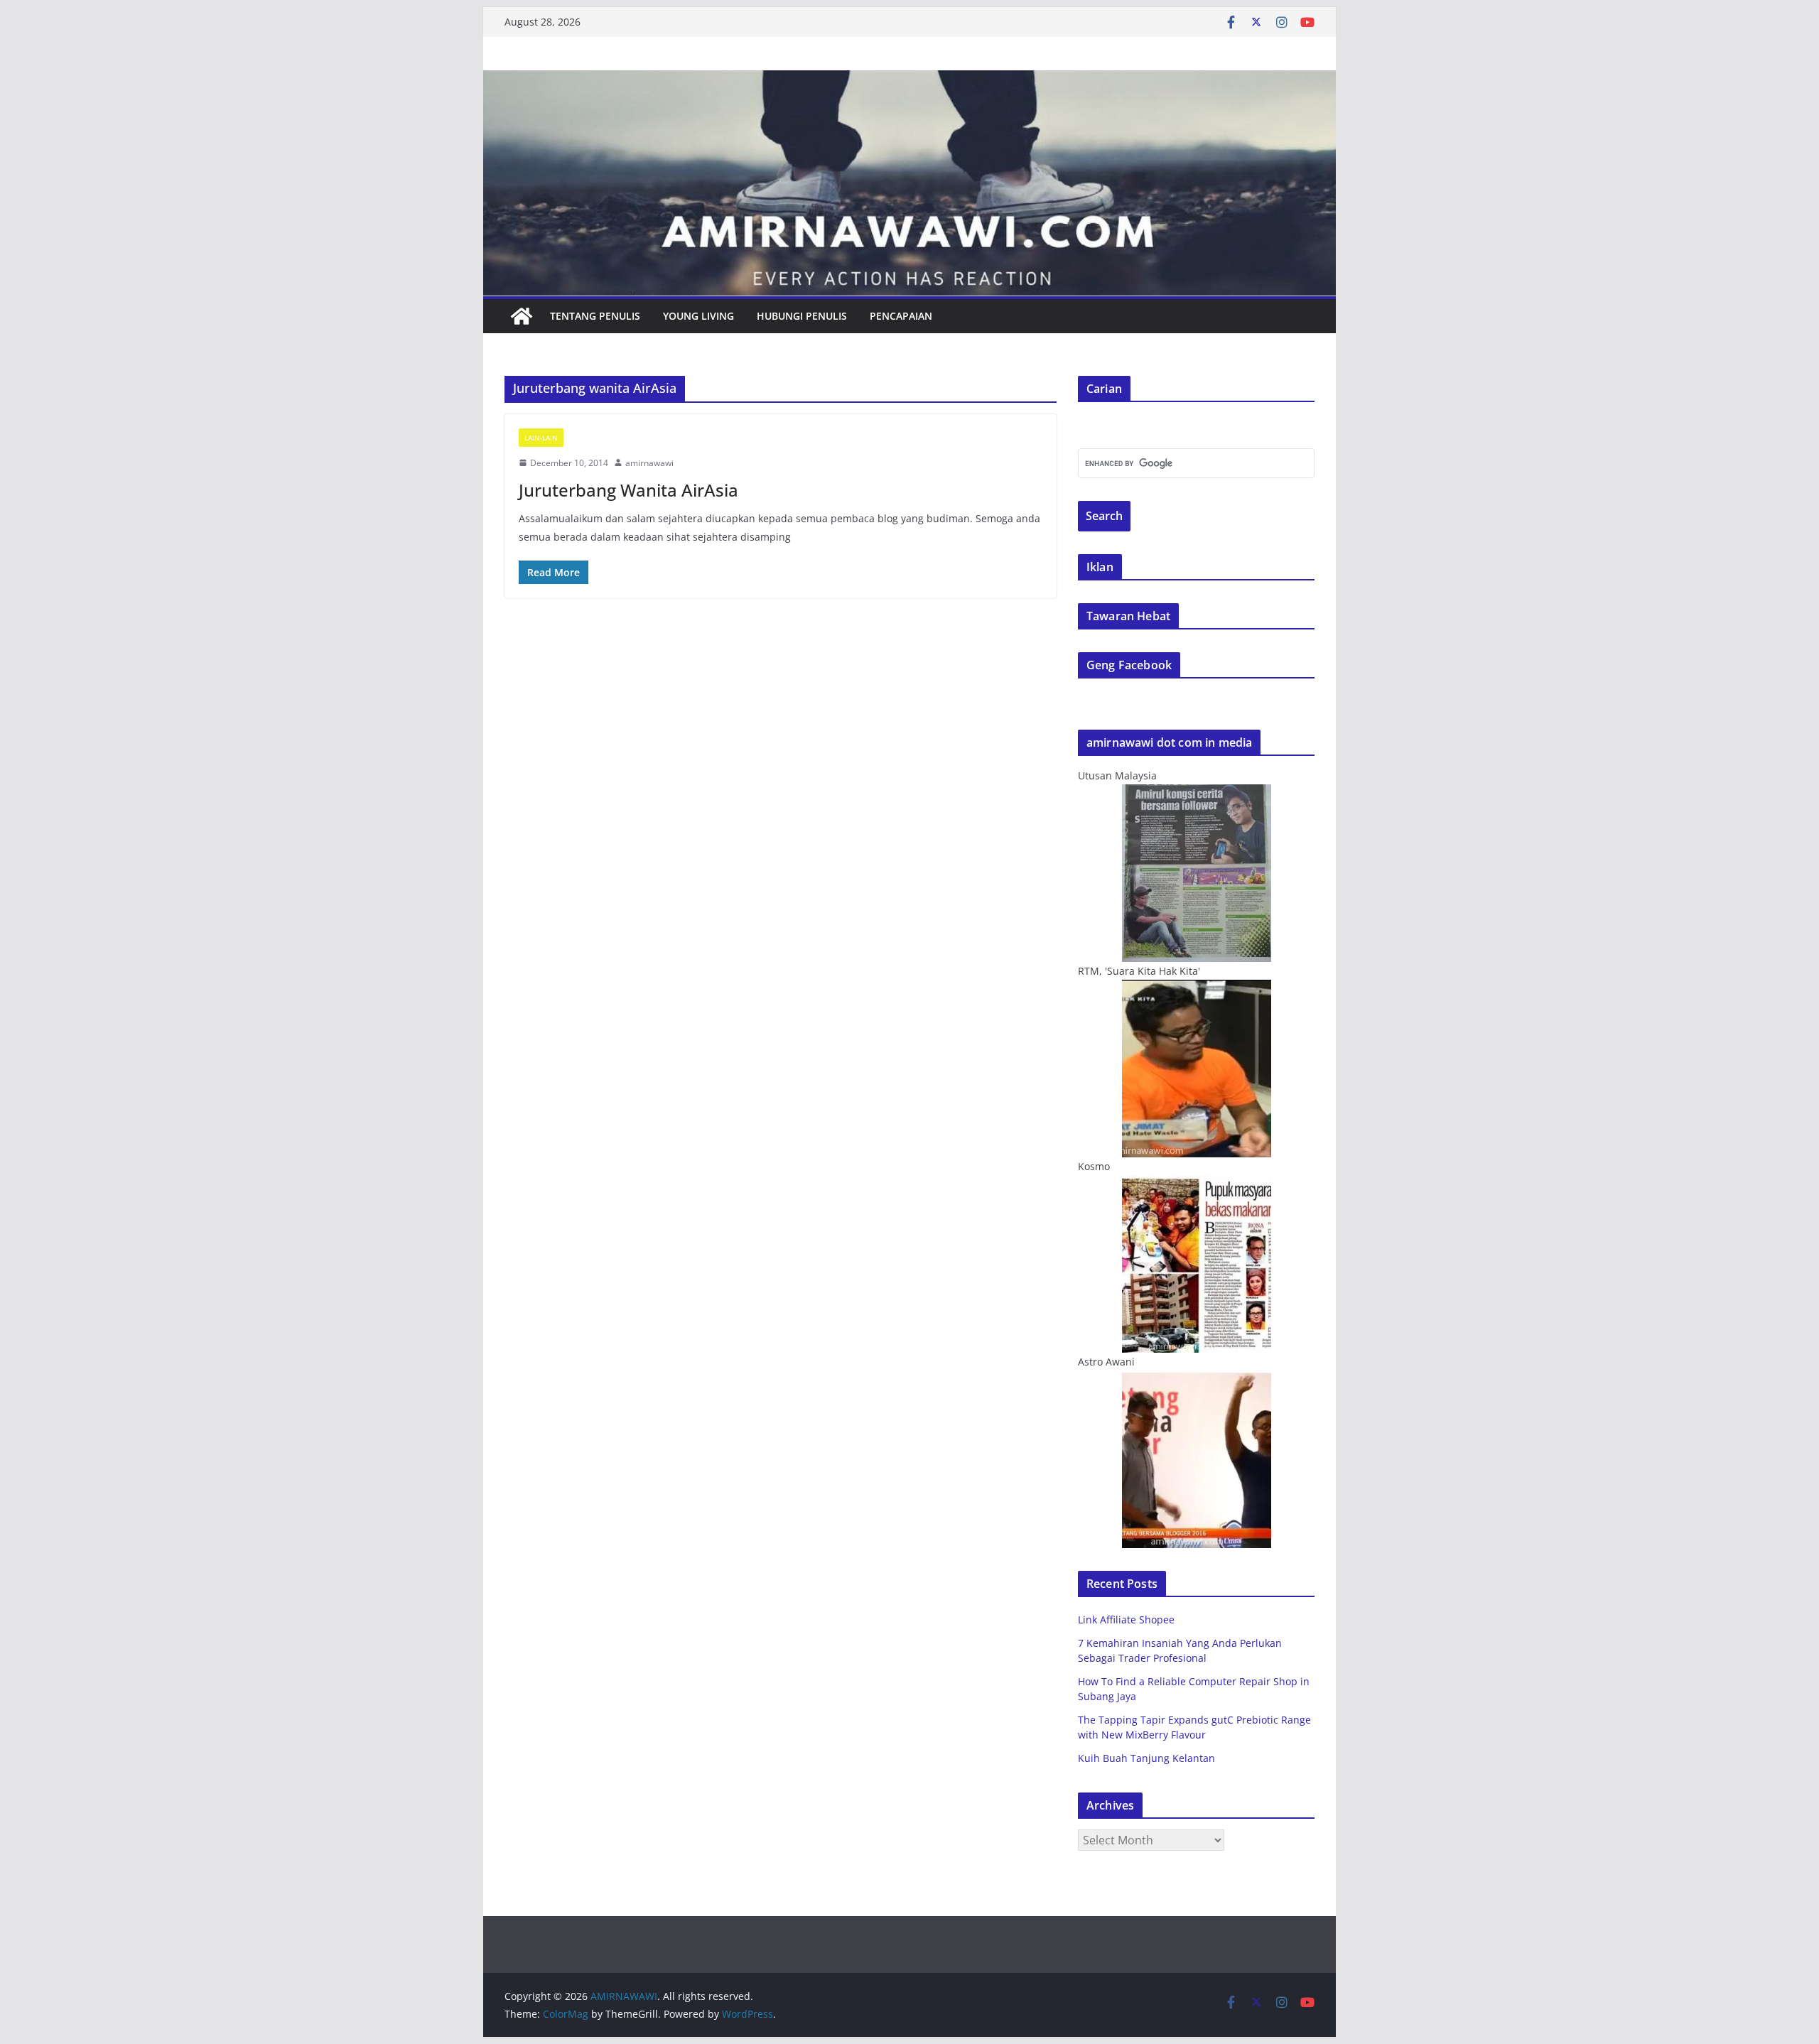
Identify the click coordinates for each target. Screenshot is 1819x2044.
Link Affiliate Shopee (1126, 1619)
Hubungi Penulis (802, 316)
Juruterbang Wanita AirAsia (628, 490)
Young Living (698, 316)
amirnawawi (649, 463)
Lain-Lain (541, 438)
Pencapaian (901, 316)
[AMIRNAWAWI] (909, 80)
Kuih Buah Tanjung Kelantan (1146, 1758)
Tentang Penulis (595, 316)
